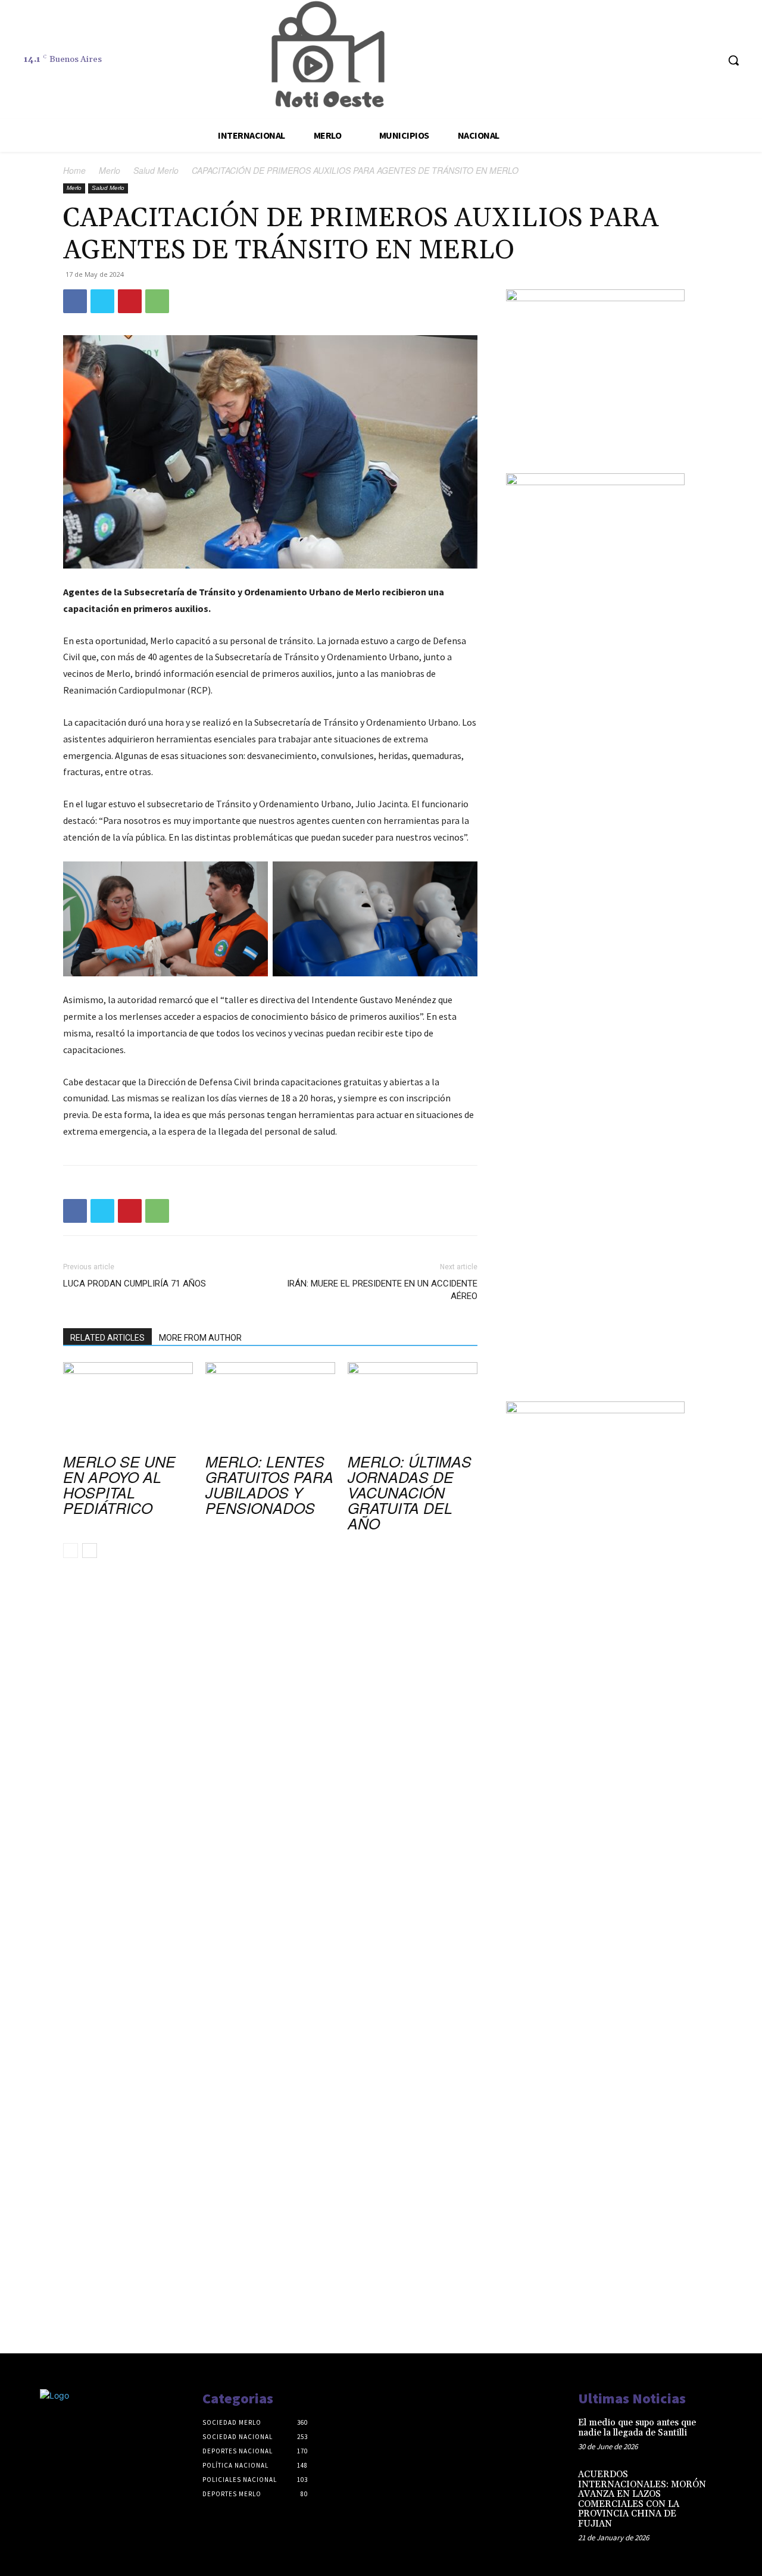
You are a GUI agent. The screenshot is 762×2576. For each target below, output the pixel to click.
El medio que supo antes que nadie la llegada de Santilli (637, 2428)
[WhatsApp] (157, 301)
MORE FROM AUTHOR (200, 1338)
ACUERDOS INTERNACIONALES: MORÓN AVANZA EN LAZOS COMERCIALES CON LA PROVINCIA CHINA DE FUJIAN (642, 2499)
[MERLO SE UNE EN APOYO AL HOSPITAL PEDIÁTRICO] (128, 1407)
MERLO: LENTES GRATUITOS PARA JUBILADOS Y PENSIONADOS (269, 1484)
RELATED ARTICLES (107, 1338)
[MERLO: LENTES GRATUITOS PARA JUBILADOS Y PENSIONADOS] (270, 1407)
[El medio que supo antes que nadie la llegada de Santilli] (731, 2433)
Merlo (110, 170)
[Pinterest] (130, 301)
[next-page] (90, 1551)
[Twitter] (102, 301)
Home (74, 170)
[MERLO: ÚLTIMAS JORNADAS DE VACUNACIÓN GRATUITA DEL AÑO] (413, 1407)
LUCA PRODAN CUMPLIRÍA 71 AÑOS (135, 1284)
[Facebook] (75, 301)
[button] (733, 60)
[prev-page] (71, 1551)
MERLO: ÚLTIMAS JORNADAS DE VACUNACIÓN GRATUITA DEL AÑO (410, 1492)
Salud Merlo (156, 170)
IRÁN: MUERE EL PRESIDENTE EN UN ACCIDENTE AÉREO (382, 1290)
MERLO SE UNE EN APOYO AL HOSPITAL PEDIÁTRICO (119, 1484)
